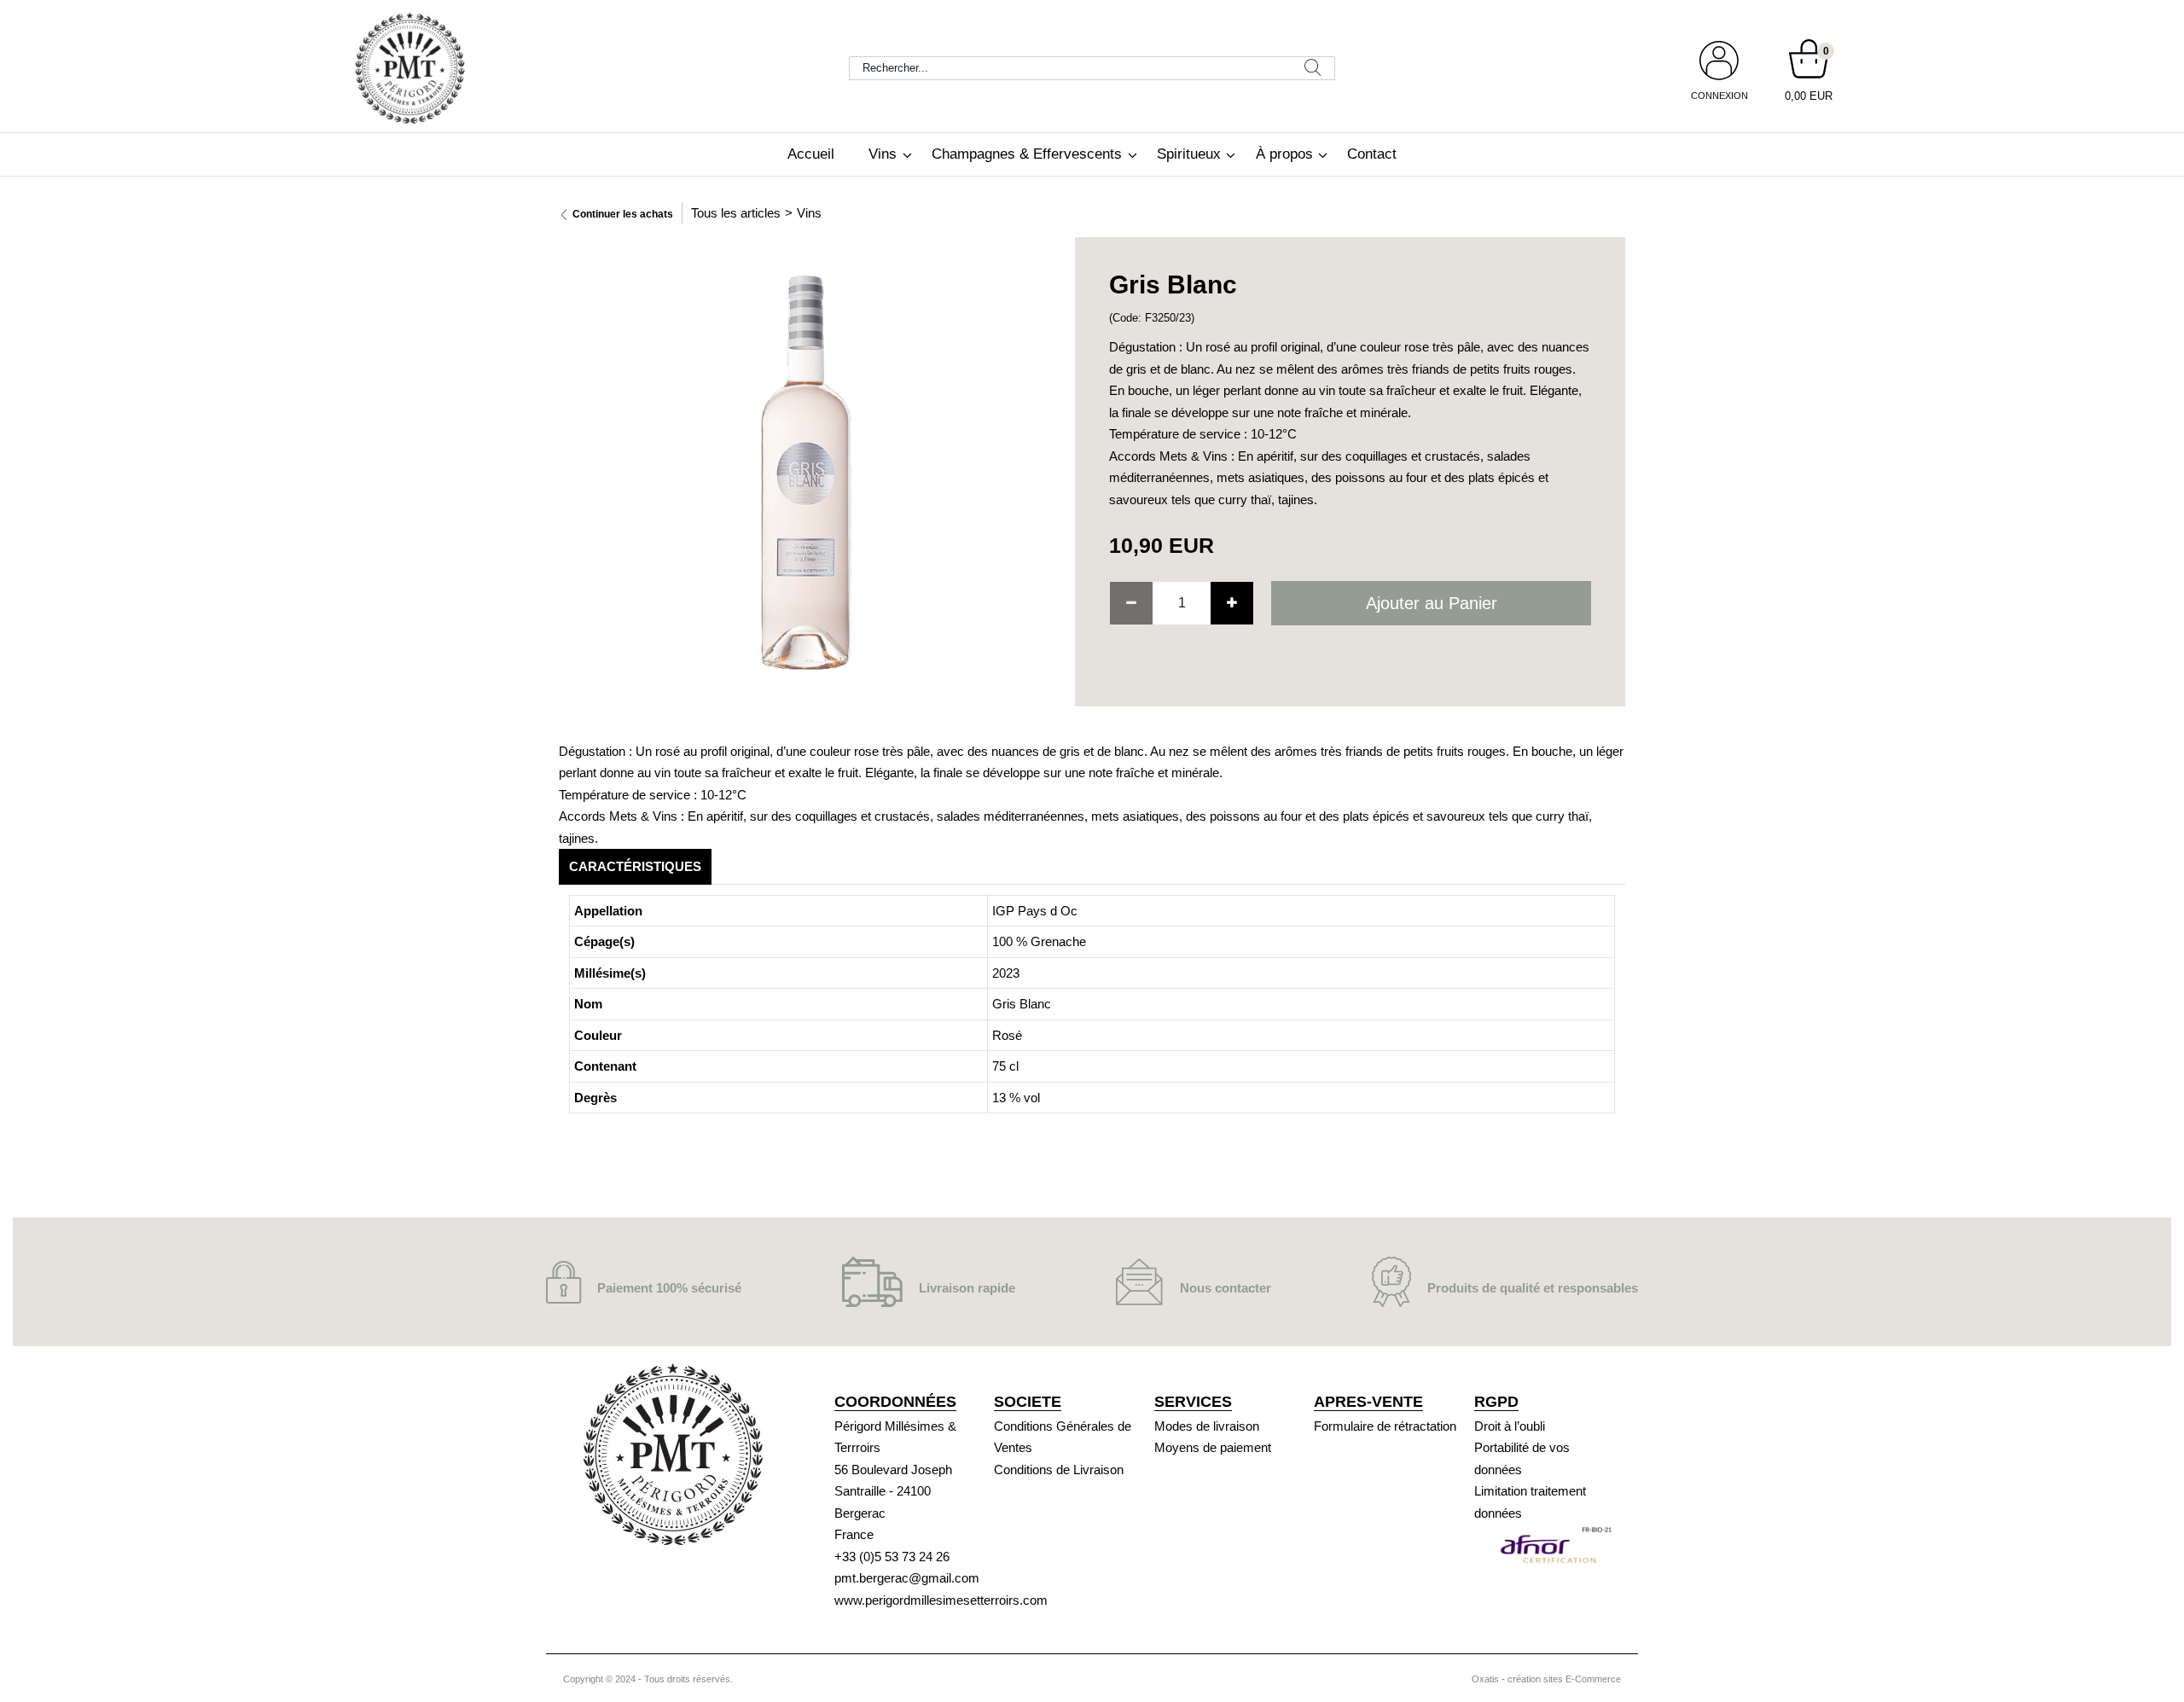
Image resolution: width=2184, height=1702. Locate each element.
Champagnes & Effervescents (1027, 154)
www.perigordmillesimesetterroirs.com (941, 1600)
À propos (1284, 154)
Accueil (811, 154)
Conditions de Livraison (1059, 1470)
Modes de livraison (1207, 1426)
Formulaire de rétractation (1385, 1426)
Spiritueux (1189, 154)
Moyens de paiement (1213, 1447)
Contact (1372, 154)
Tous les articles (736, 213)
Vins (883, 154)
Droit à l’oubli (1510, 1426)
